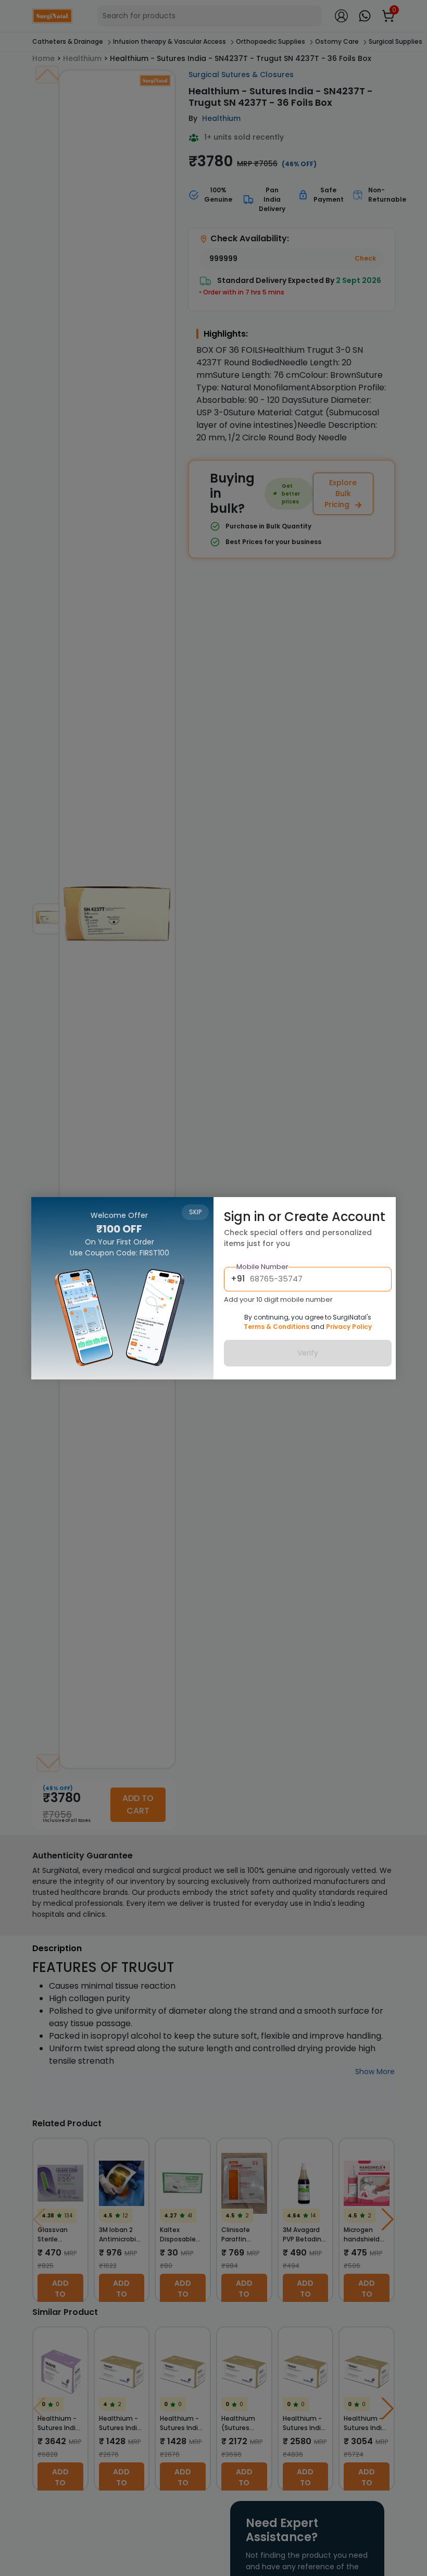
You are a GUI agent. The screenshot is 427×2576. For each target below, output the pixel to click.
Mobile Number (262, 1267)
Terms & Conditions (277, 1327)
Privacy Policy (349, 1327)
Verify (308, 1353)
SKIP (195, 1212)
